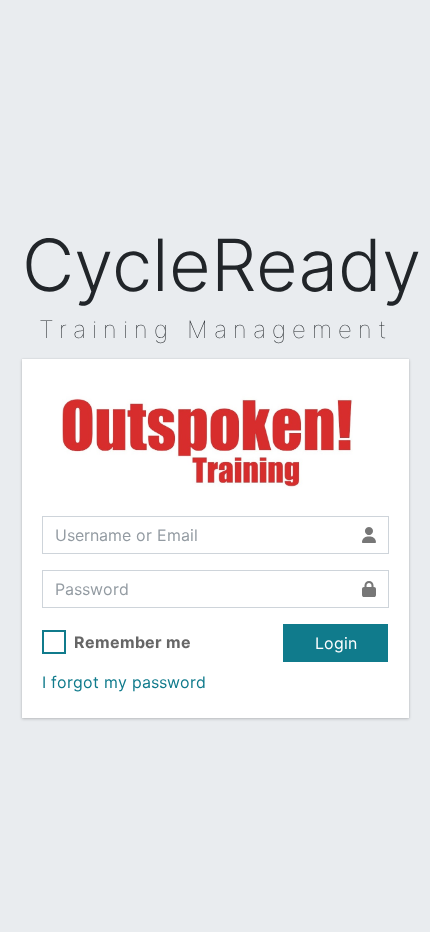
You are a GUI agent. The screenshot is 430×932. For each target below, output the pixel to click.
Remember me (132, 642)
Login (336, 643)
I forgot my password (124, 682)
